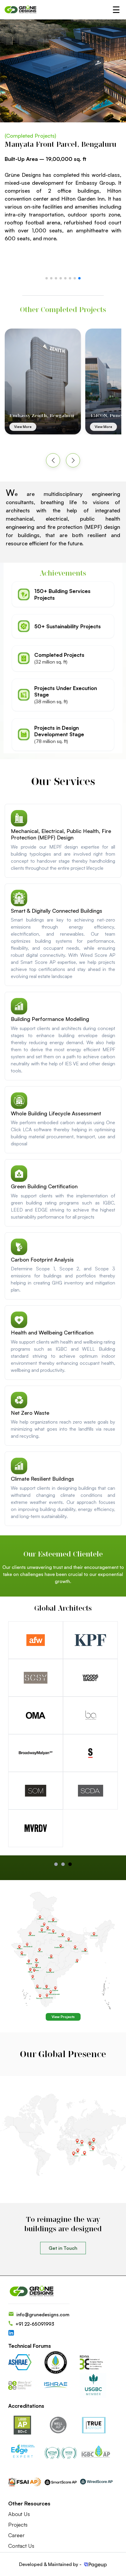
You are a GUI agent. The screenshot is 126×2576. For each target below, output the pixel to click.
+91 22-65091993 (35, 2324)
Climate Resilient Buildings (42, 1479)
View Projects (63, 2017)
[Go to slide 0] (56, 1864)
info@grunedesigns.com (43, 2315)
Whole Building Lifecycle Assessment (56, 1113)
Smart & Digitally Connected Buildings (57, 911)
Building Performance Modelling (50, 1019)
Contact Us (21, 2546)
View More (23, 427)
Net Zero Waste (30, 1413)
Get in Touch (63, 2248)
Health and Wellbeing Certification (52, 1332)
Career (16, 2535)
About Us (19, 2514)
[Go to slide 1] (63, 1864)
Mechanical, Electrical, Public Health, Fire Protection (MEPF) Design (61, 834)
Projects (18, 2525)
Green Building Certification (44, 1186)
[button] (47, 278)
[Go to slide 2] (70, 1864)
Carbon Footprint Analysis (42, 1259)
